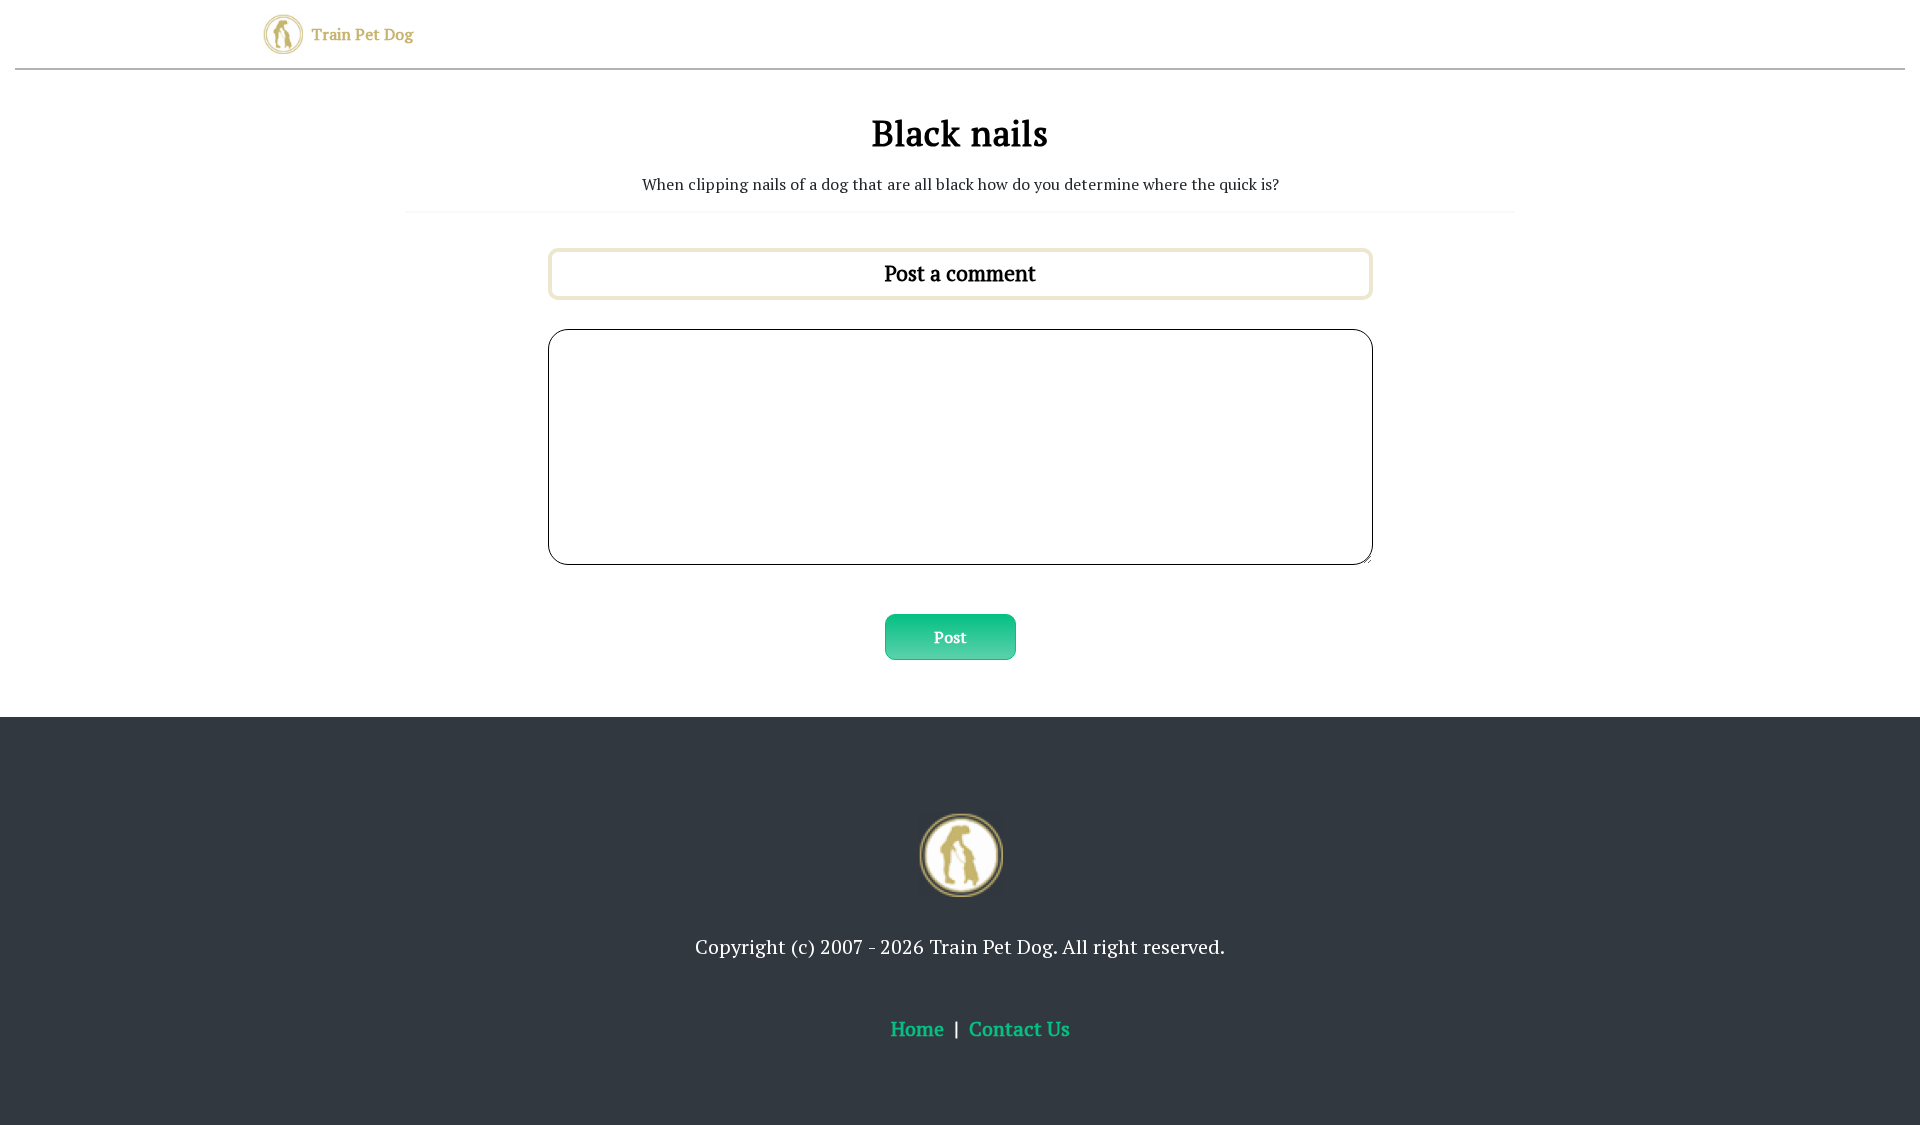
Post (950, 637)
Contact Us (1019, 1028)
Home (917, 1028)
